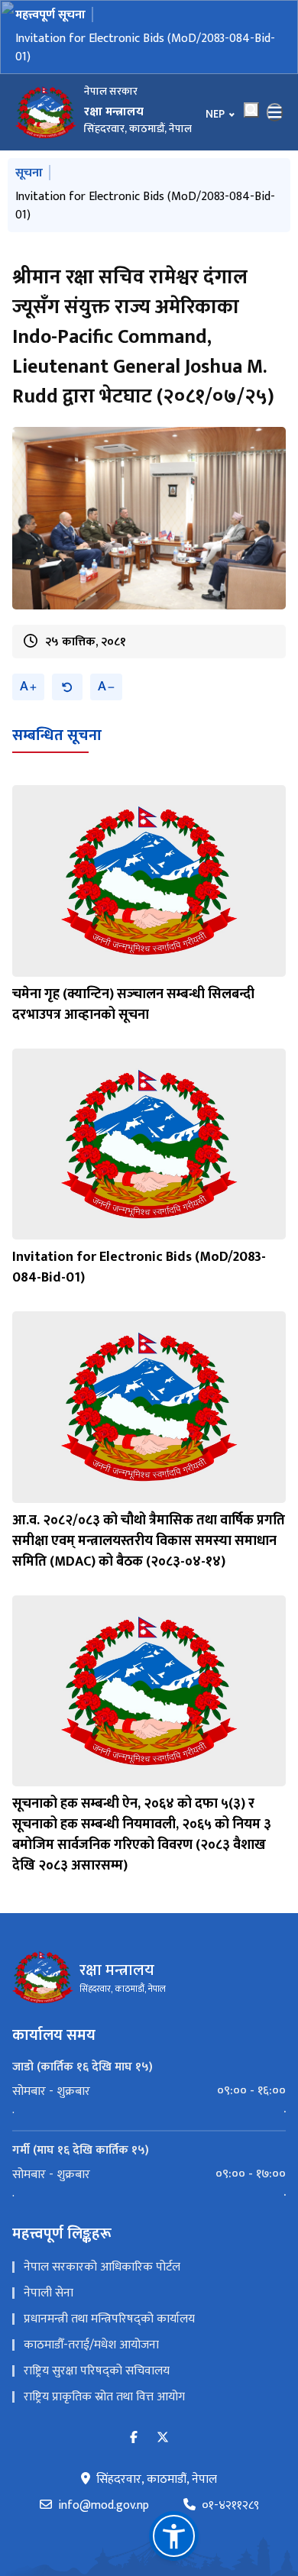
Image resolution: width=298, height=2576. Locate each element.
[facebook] (134, 2438)
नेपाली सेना (49, 2293)
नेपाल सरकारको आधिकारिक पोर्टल (102, 2267)
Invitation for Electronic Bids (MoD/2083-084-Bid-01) (145, 48)
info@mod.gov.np (104, 2506)
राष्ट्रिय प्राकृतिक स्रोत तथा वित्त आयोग (104, 2397)
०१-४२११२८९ (230, 2506)
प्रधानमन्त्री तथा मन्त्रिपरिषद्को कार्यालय (109, 2319)
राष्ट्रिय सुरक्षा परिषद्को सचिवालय (97, 2371)
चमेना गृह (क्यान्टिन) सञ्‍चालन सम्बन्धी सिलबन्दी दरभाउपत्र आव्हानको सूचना (133, 1005)
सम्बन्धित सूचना (57, 735)
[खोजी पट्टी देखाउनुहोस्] (251, 110)
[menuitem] (149, 2091)
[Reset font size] (67, 687)
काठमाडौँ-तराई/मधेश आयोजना (91, 2345)
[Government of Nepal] (46, 112)
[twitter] (163, 2438)
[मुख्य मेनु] (275, 112)
